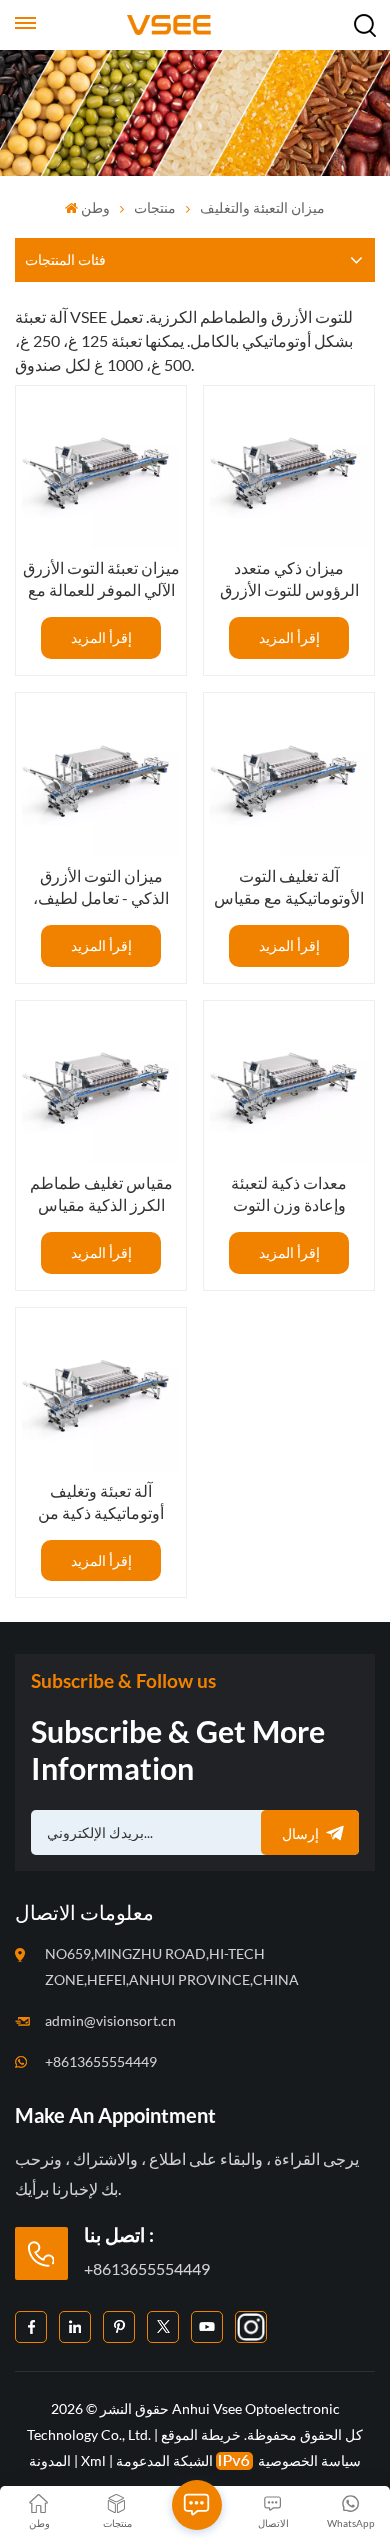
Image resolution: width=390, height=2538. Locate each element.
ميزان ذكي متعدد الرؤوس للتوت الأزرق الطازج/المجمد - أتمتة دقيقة (289, 579)
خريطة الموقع (199, 2434)
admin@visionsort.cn (110, 2020)
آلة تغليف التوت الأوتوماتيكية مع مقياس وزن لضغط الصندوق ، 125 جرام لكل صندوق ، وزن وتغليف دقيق (289, 887)
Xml (93, 2460)
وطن (95, 207)
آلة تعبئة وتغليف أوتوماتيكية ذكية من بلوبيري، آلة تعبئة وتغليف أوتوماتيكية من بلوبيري (101, 1502)
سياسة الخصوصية (309, 2460)
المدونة (50, 2460)
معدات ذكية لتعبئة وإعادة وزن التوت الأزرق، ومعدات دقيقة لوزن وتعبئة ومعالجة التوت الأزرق (289, 1194)
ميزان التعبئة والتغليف (262, 207)
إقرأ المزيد (101, 637)
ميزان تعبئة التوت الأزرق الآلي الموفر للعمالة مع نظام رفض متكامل (101, 579)
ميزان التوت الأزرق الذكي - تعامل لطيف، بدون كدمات (101, 887)
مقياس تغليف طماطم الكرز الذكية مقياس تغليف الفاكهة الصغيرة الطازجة (101, 1194)
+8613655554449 (101, 2061)
